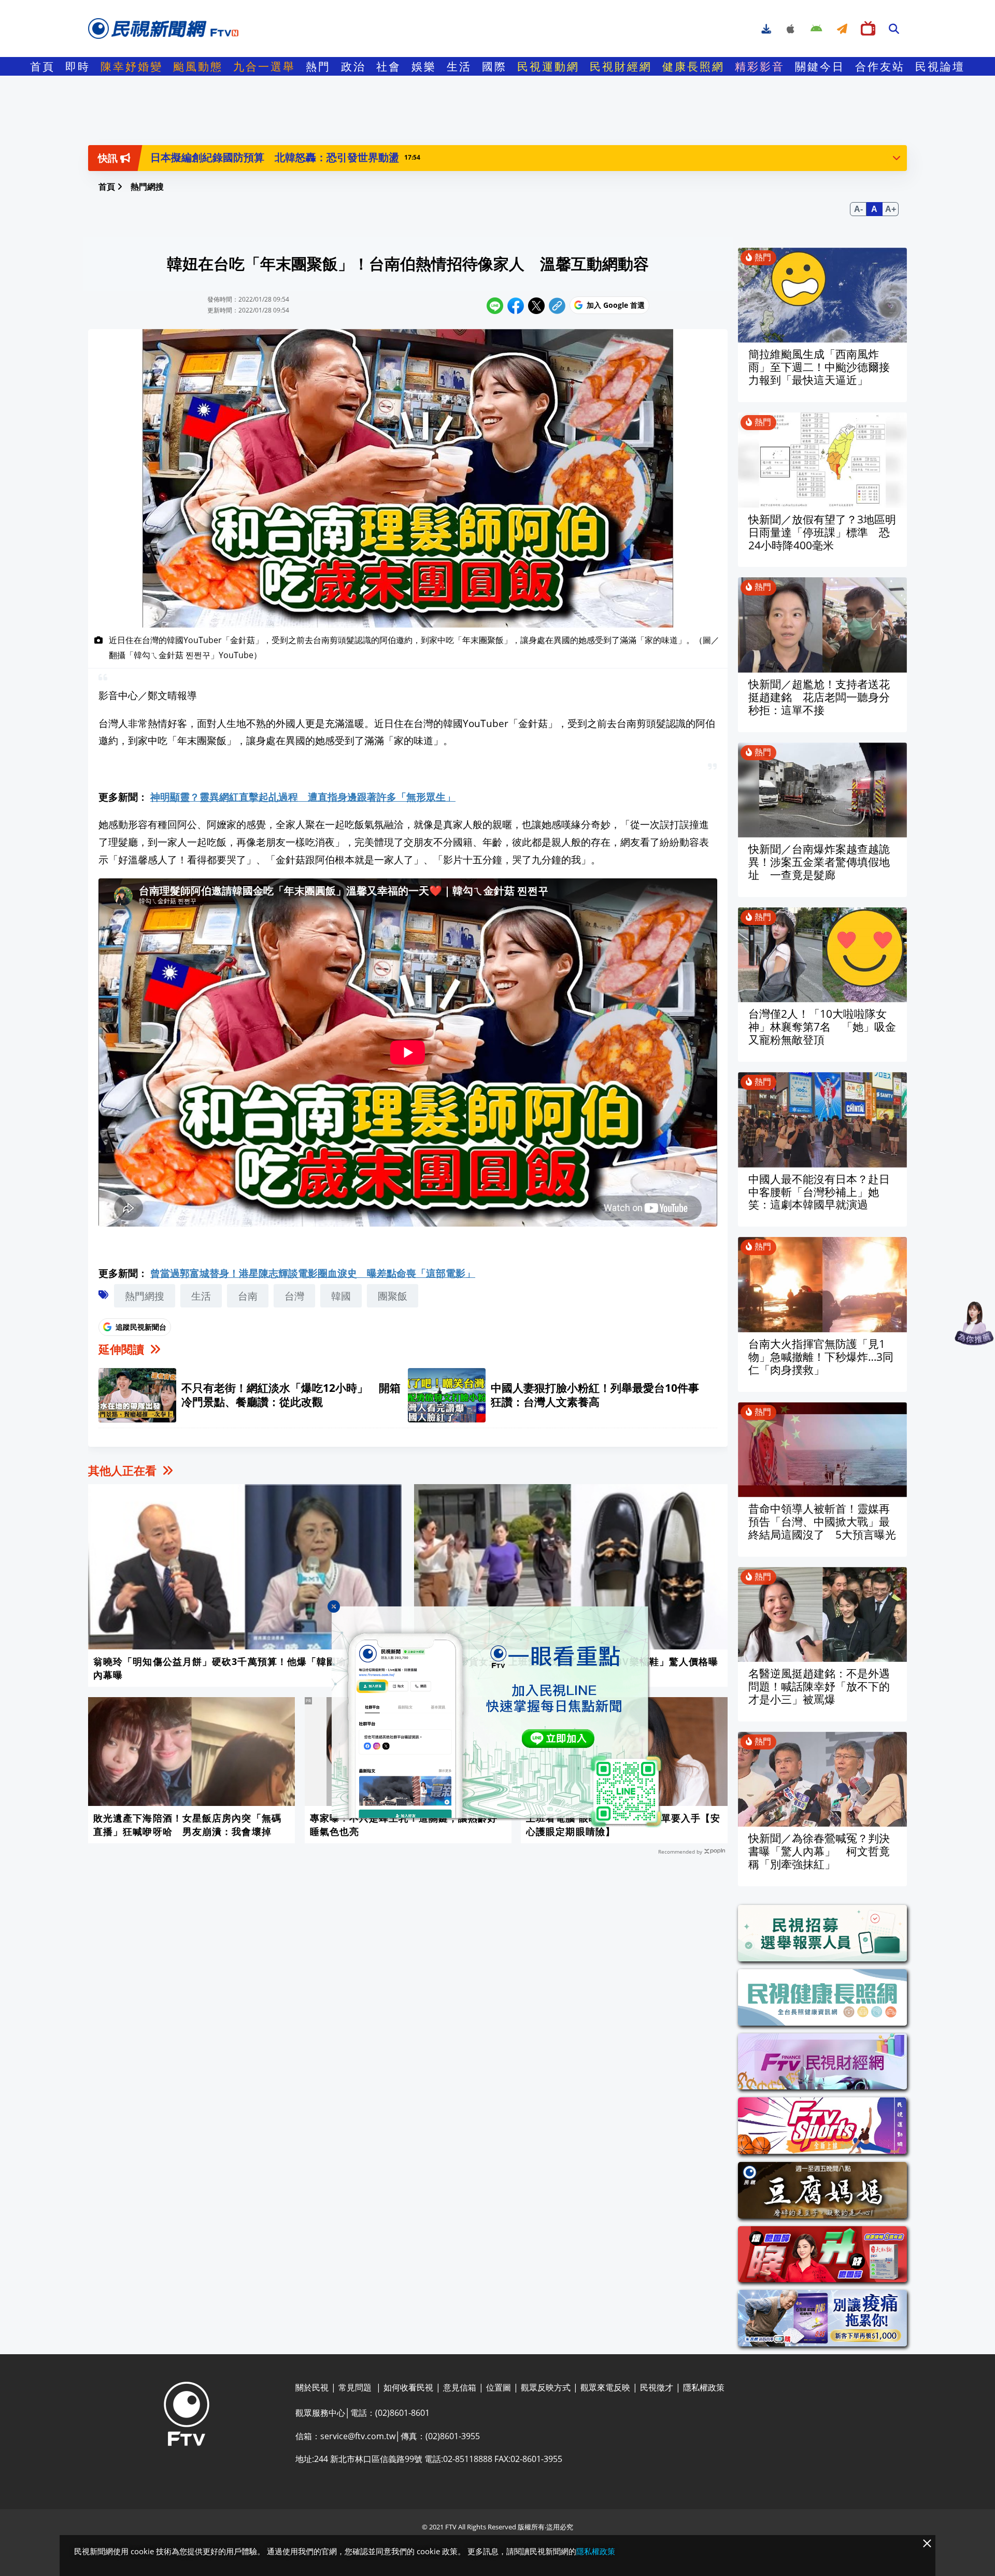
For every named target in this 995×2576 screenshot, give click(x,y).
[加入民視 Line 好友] (497, 1717)
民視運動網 (548, 66)
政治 (353, 66)
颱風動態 (198, 66)
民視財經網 (621, 66)
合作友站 (880, 66)
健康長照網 (693, 66)
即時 (78, 66)
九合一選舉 (264, 66)
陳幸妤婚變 (132, 66)
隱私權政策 (596, 2551)
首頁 (42, 66)
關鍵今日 (820, 66)
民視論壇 (940, 66)
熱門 (318, 66)
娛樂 (424, 66)
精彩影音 (760, 66)
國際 (494, 66)
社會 (389, 66)
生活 (459, 66)
